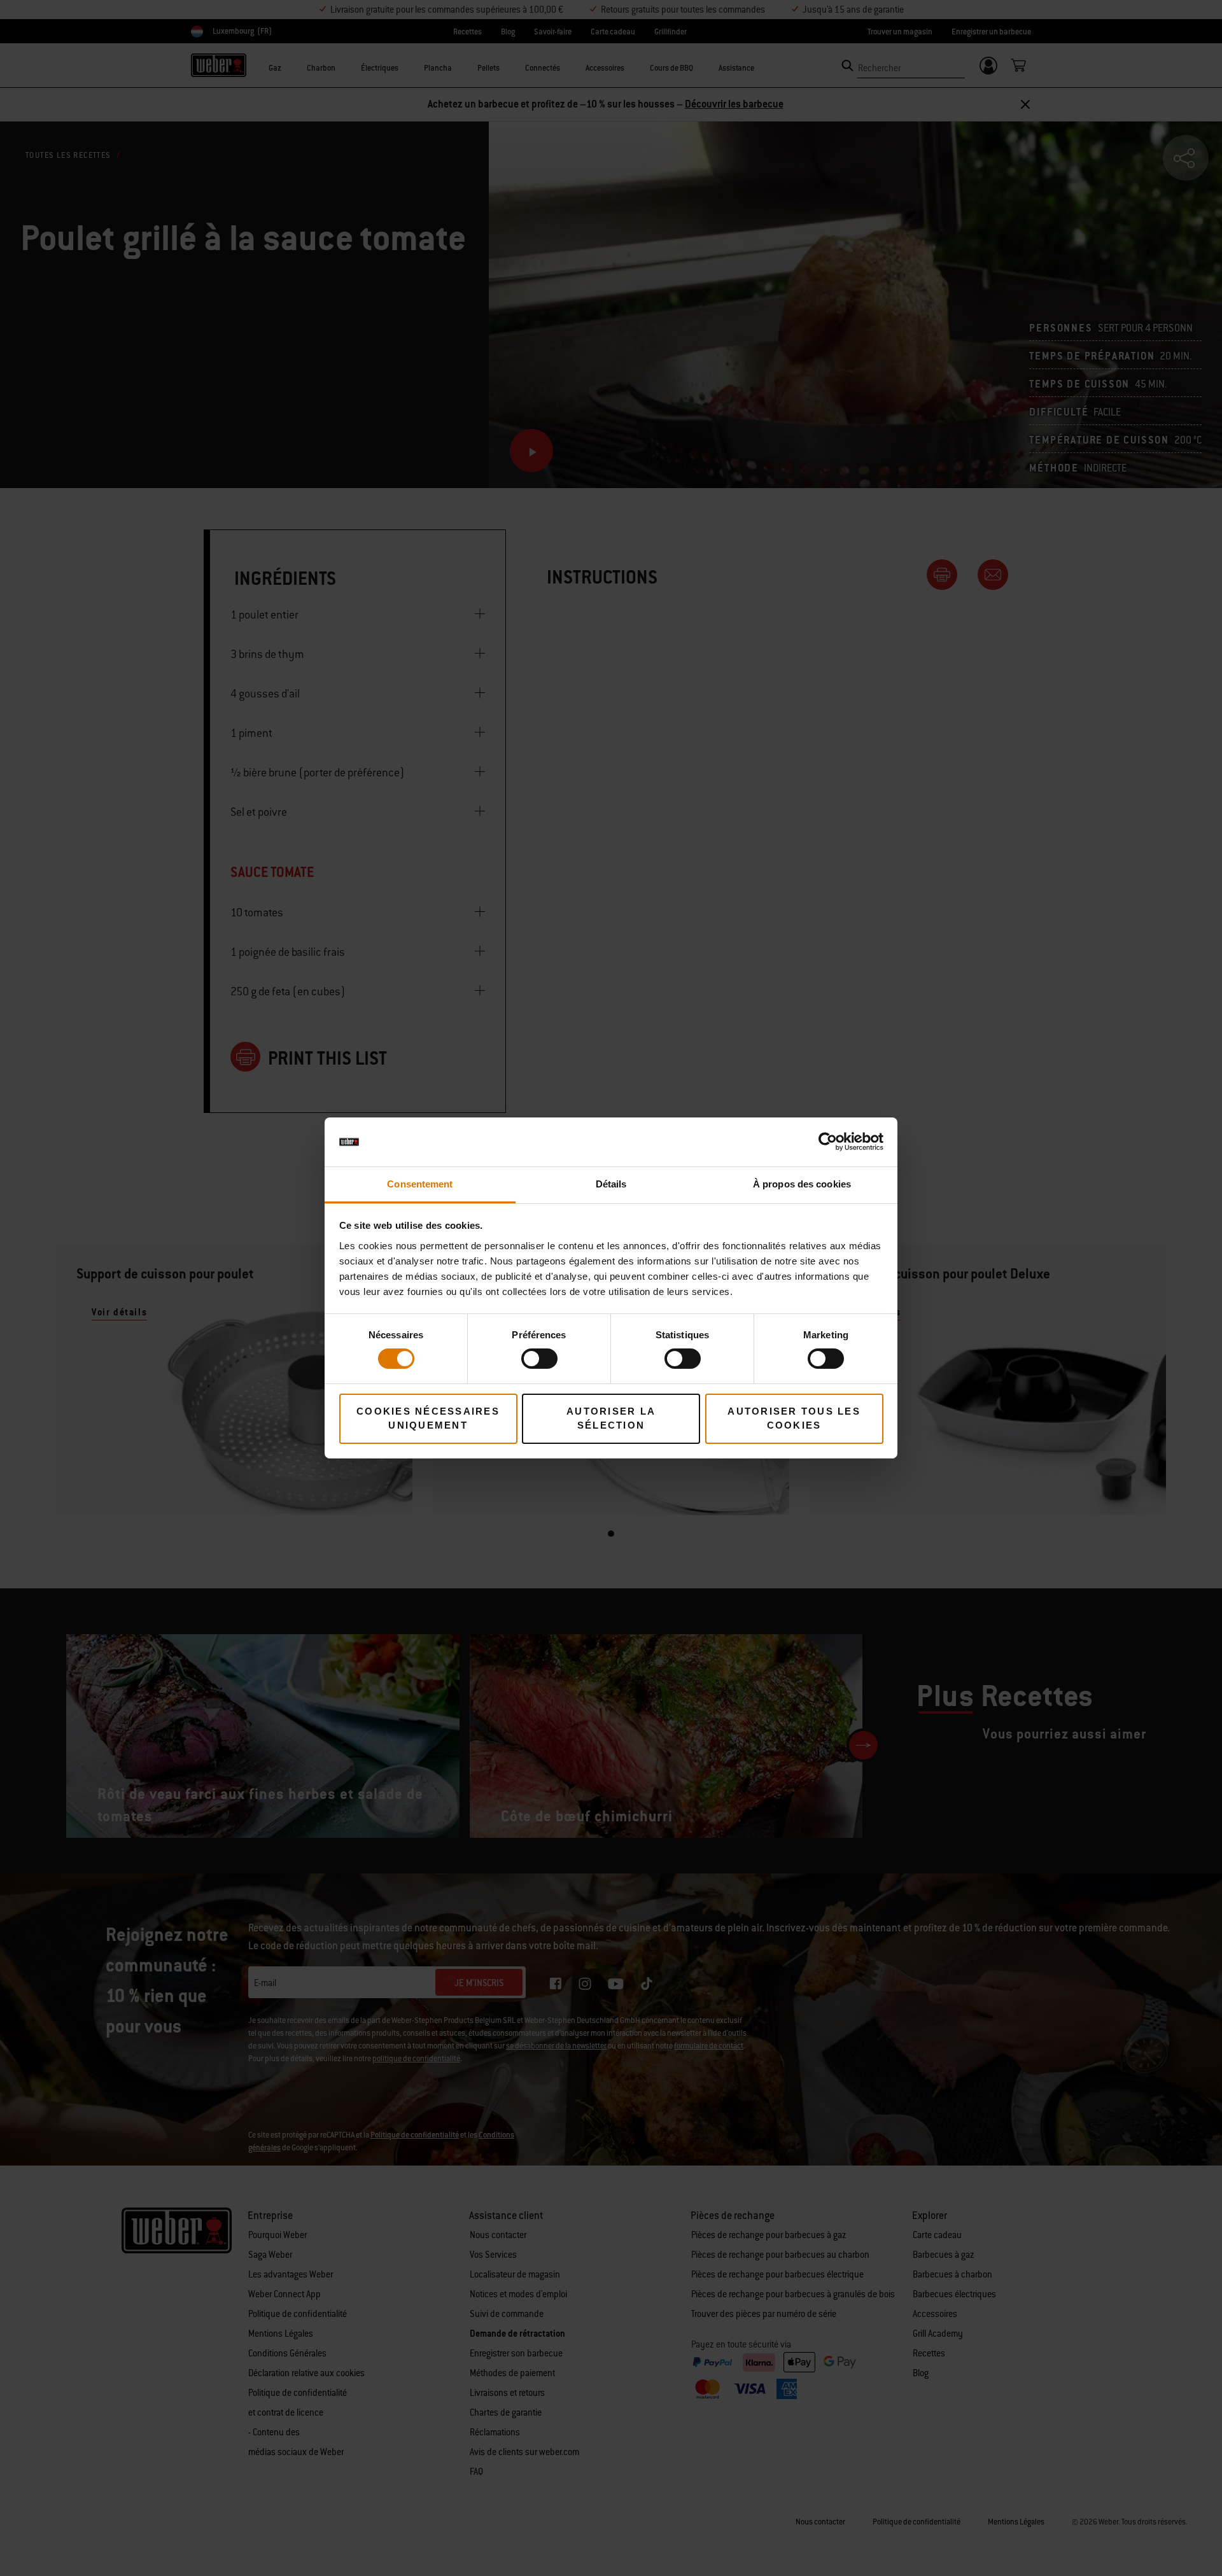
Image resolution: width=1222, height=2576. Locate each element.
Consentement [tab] (420, 1184)
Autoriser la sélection (611, 1418)
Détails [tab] (611, 1184)
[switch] (539, 1359)
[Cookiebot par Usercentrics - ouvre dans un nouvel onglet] (828, 1142)
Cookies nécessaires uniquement (428, 1418)
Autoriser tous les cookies (794, 1418)
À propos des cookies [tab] (802, 1184)
